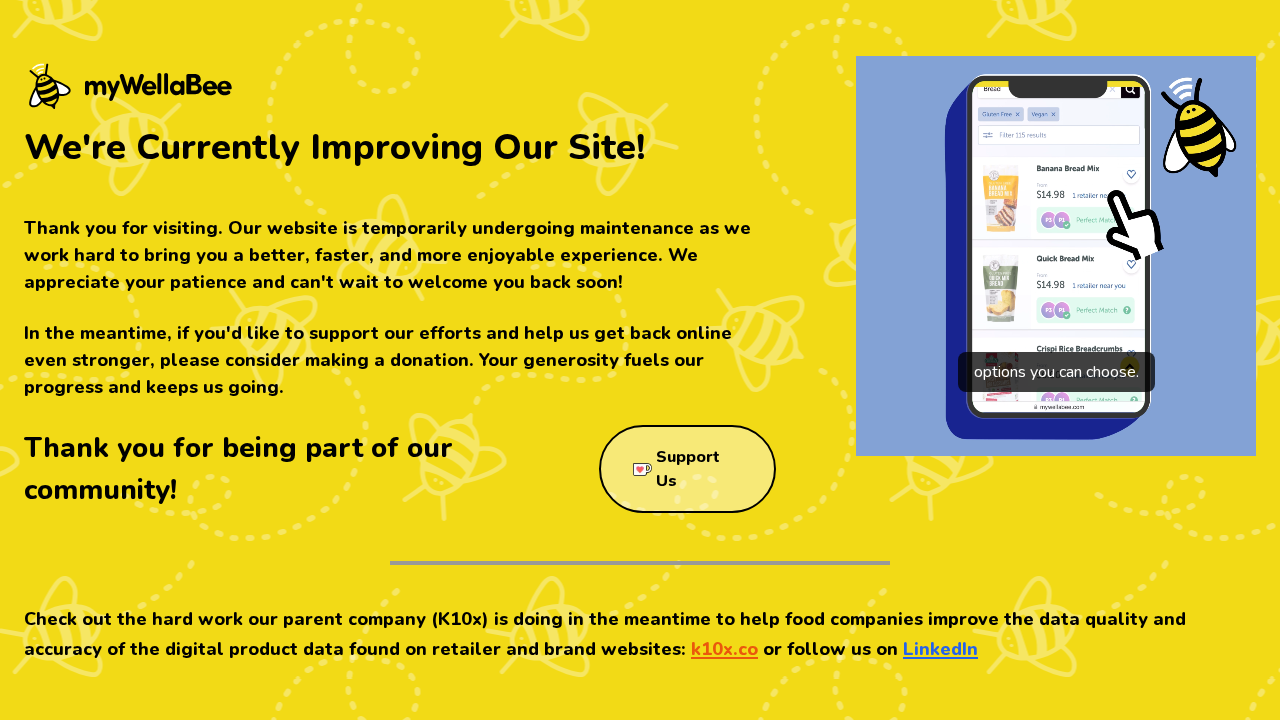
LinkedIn (940, 649)
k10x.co (724, 649)
